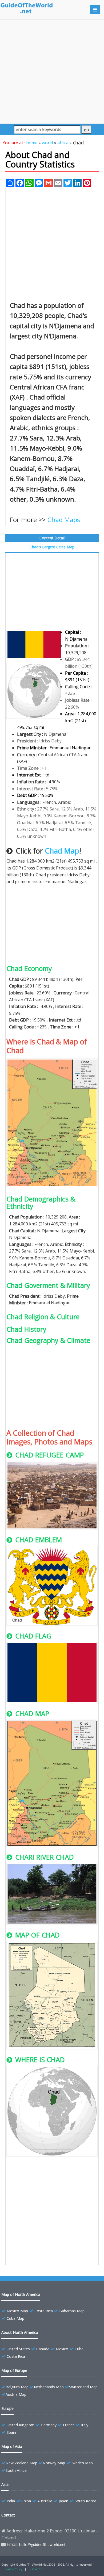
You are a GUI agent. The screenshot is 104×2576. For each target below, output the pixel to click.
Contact (8, 2515)
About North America (20, 2332)
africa (63, 143)
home (32, 143)
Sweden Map (82, 2463)
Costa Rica (44, 2311)
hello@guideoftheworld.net (42, 2545)
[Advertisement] (52, 72)
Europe (7, 2408)
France (69, 2425)
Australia (45, 2501)
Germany (49, 2425)
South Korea (85, 2501)
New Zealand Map (21, 2463)
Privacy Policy (13, 2569)
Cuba (79, 2349)
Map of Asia (12, 2446)
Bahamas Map (72, 2311)
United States (18, 2349)
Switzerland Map (83, 2387)
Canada (43, 2349)
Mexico (62, 2349)
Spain (11, 2432)
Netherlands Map (49, 2387)
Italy (85, 2425)
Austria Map (16, 2394)
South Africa (16, 2470)
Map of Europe (14, 2370)
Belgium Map (17, 2387)
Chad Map (62, 851)
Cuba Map (15, 2318)
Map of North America (21, 2294)
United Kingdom (21, 2425)
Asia (5, 2484)
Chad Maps (64, 520)
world (47, 143)
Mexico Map (17, 2311)
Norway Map (54, 2463)
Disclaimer (36, 2569)
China (26, 2501)
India (11, 2501)
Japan (63, 2501)
